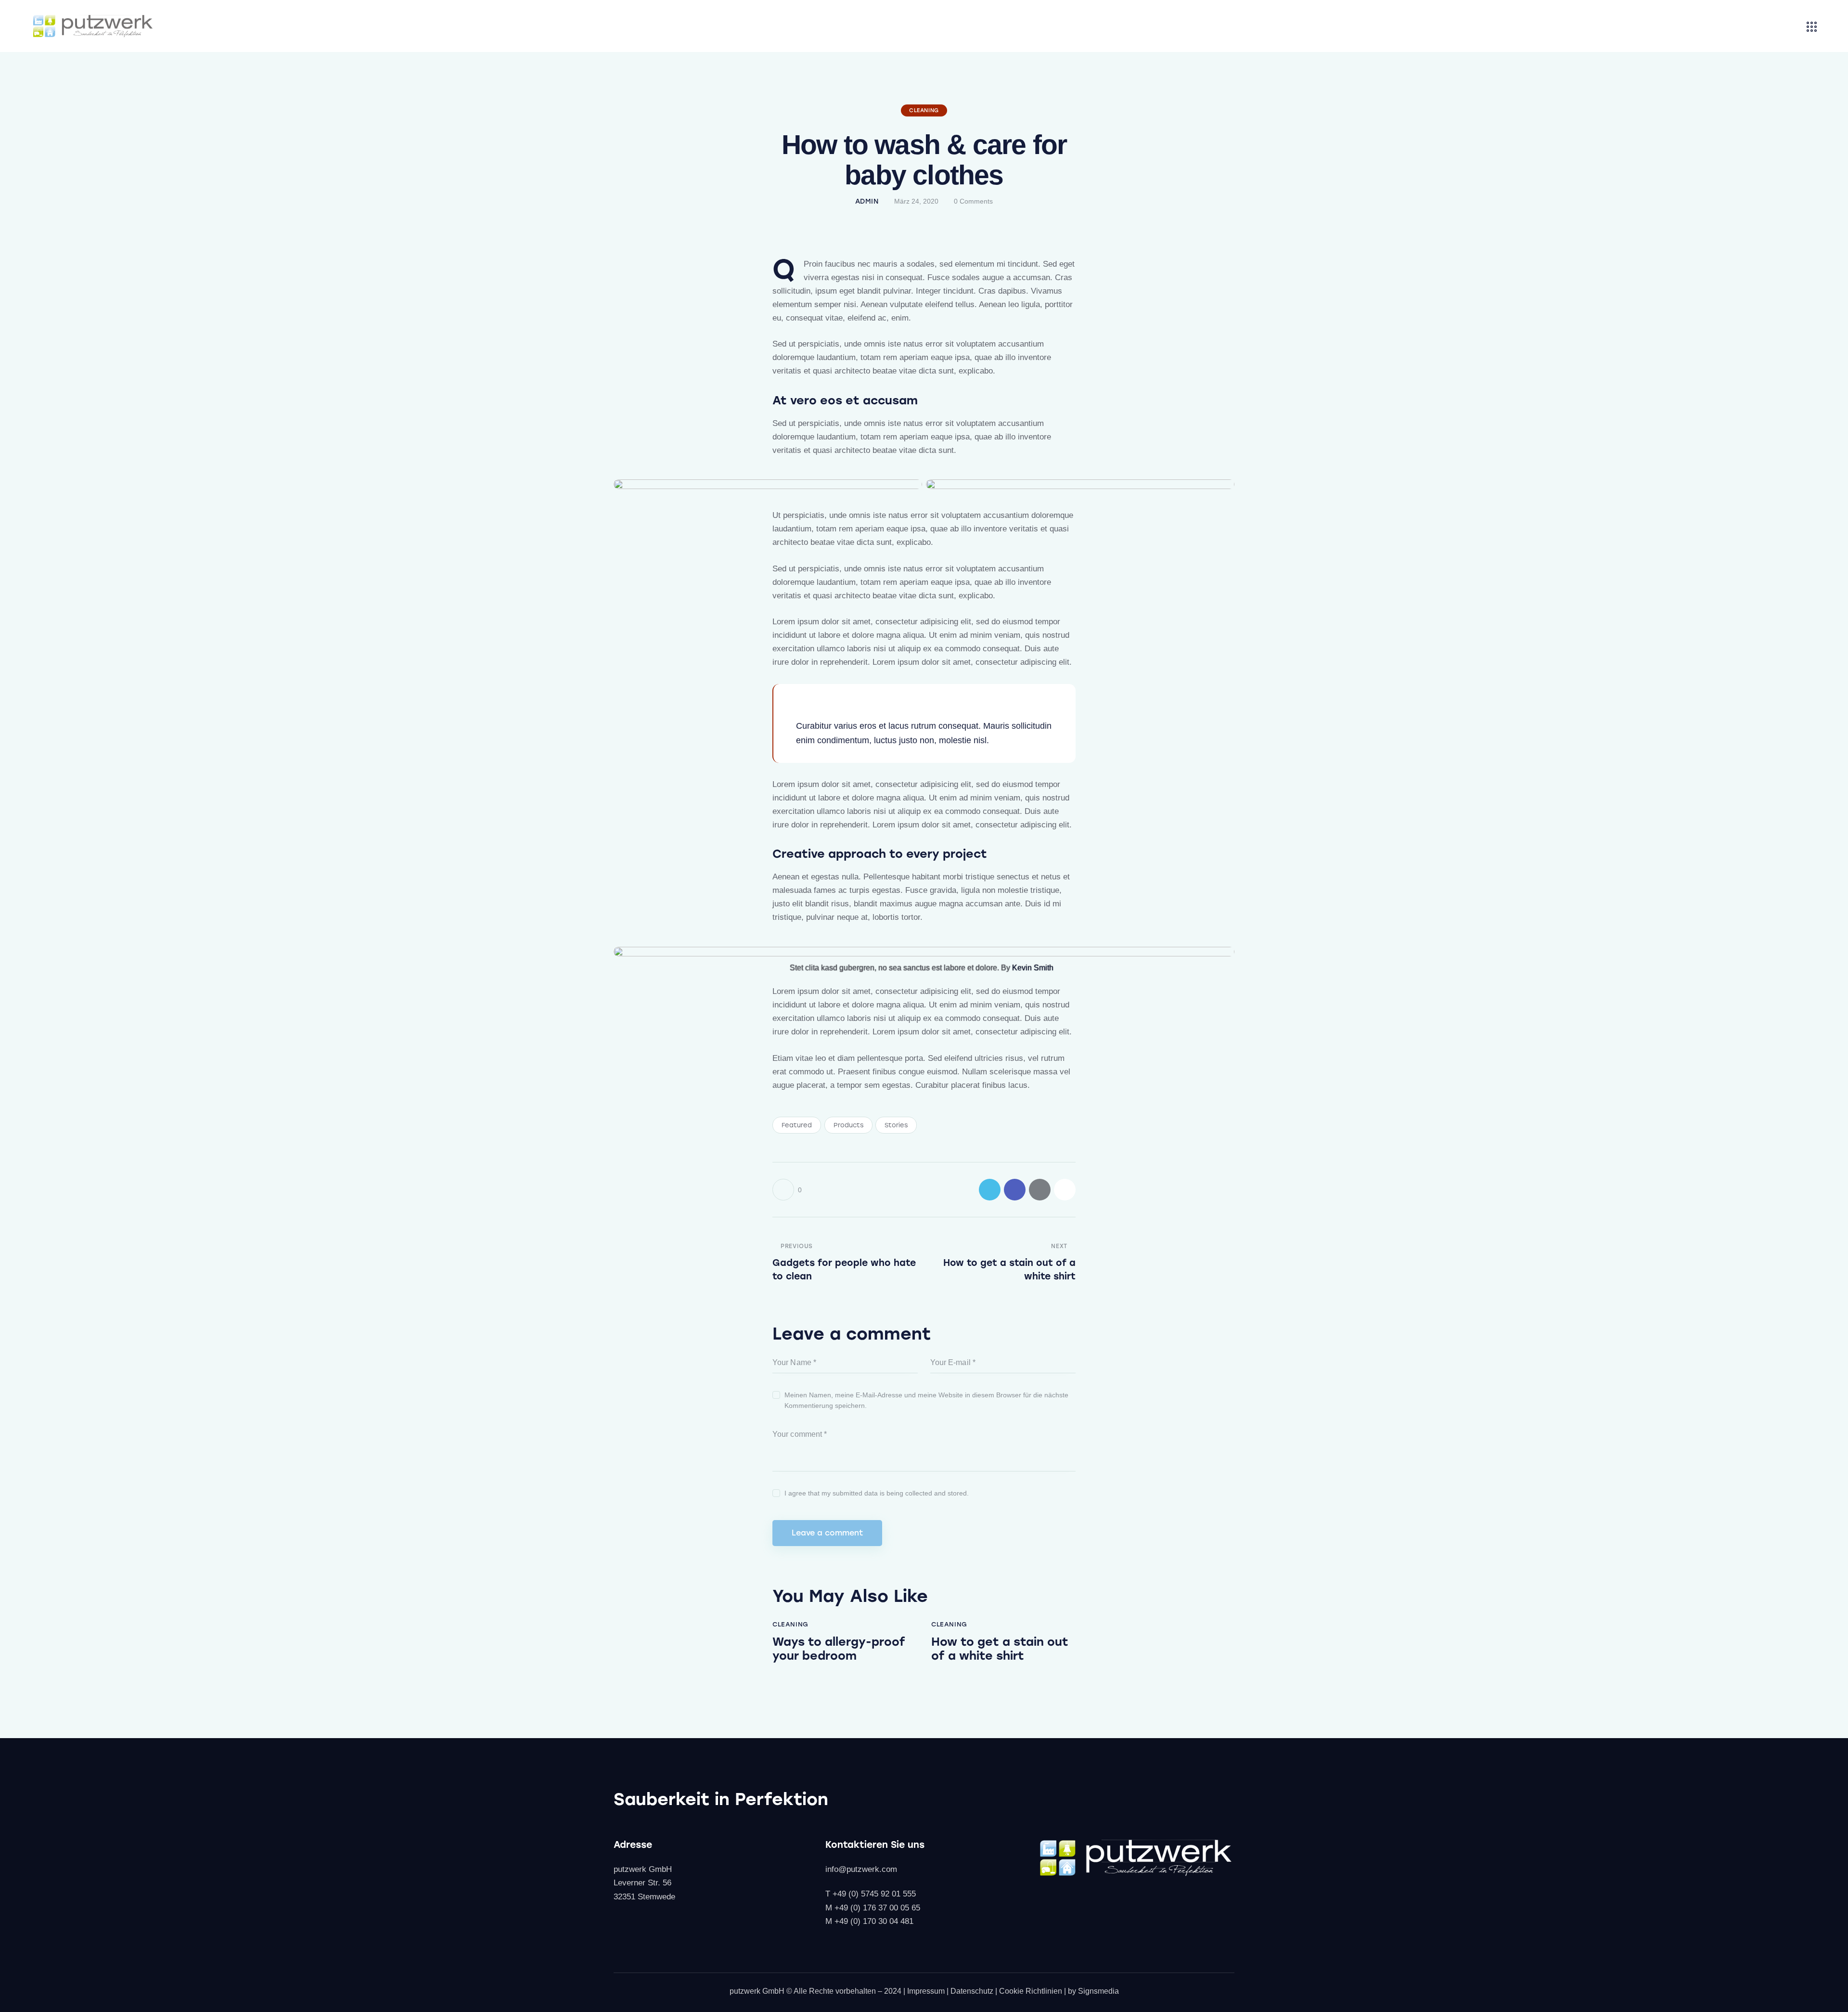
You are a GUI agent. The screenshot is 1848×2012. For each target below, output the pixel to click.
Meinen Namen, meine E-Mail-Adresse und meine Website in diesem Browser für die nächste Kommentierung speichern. (926, 1400)
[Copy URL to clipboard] (1065, 1190)
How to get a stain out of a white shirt (1000, 1649)
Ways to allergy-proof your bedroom (839, 1649)
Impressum (926, 1991)
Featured (797, 1125)
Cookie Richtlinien (1031, 1991)
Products (848, 1125)
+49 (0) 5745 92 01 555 (874, 1894)
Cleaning (924, 110)
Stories (896, 1125)
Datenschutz (972, 1991)
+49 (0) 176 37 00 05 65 (877, 1908)
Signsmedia (1098, 1991)
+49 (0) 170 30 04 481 (874, 1921)
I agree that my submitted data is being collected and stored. (877, 1493)
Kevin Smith (1033, 968)
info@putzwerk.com (861, 1869)
